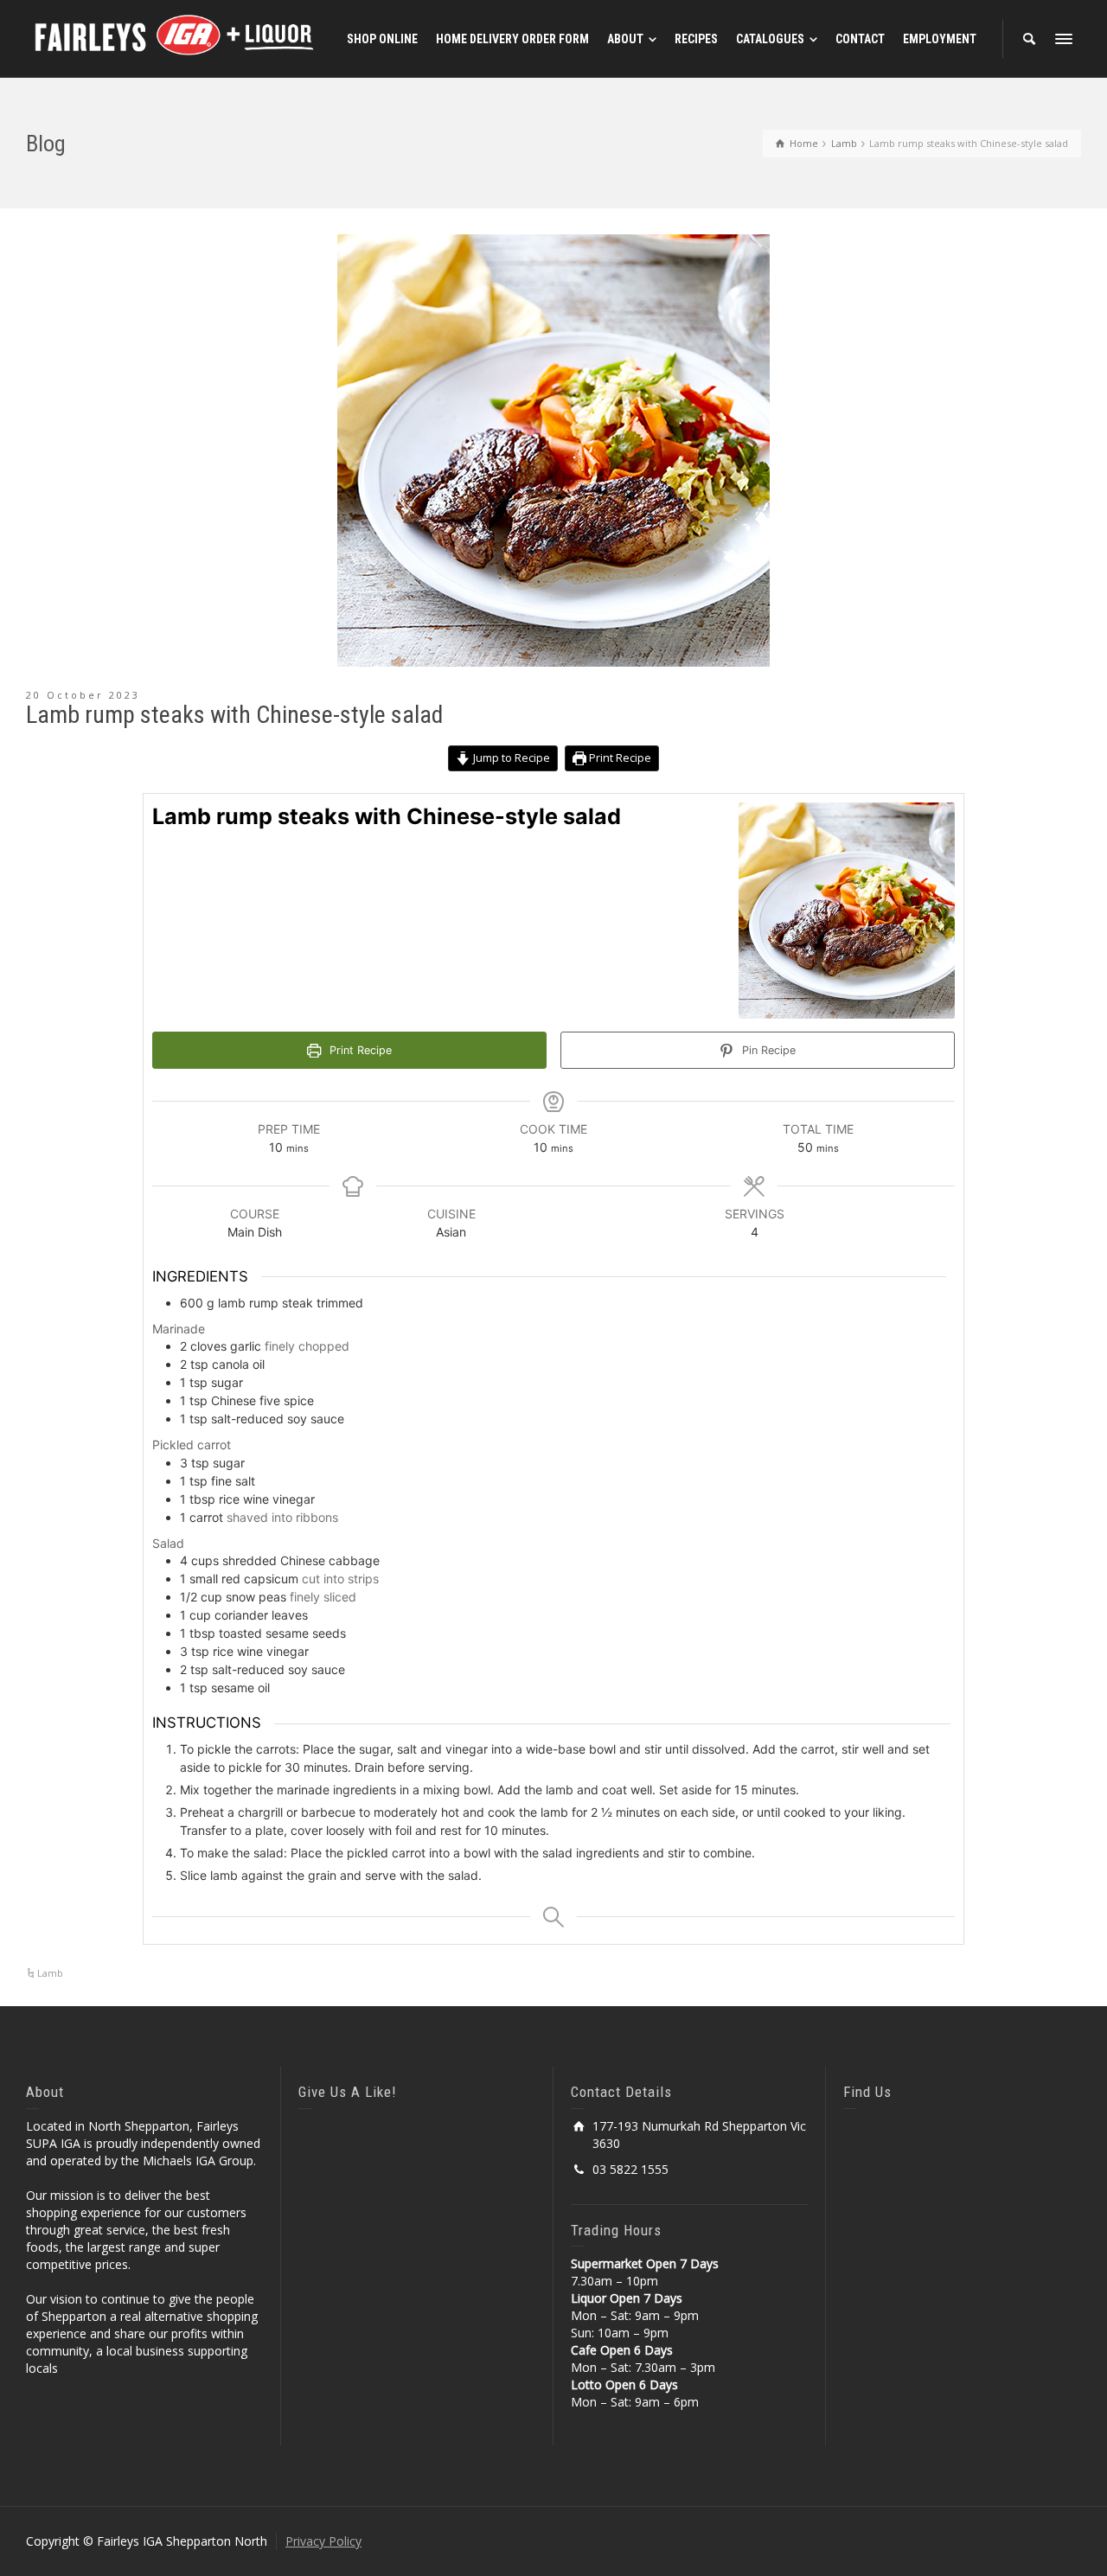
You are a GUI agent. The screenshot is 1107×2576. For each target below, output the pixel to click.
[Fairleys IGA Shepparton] (177, 38)
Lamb (50, 1973)
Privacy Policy (323, 2541)
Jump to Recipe (510, 758)
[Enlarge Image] (553, 451)
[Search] (1029, 39)
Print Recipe (619, 758)
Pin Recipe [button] (767, 1050)
